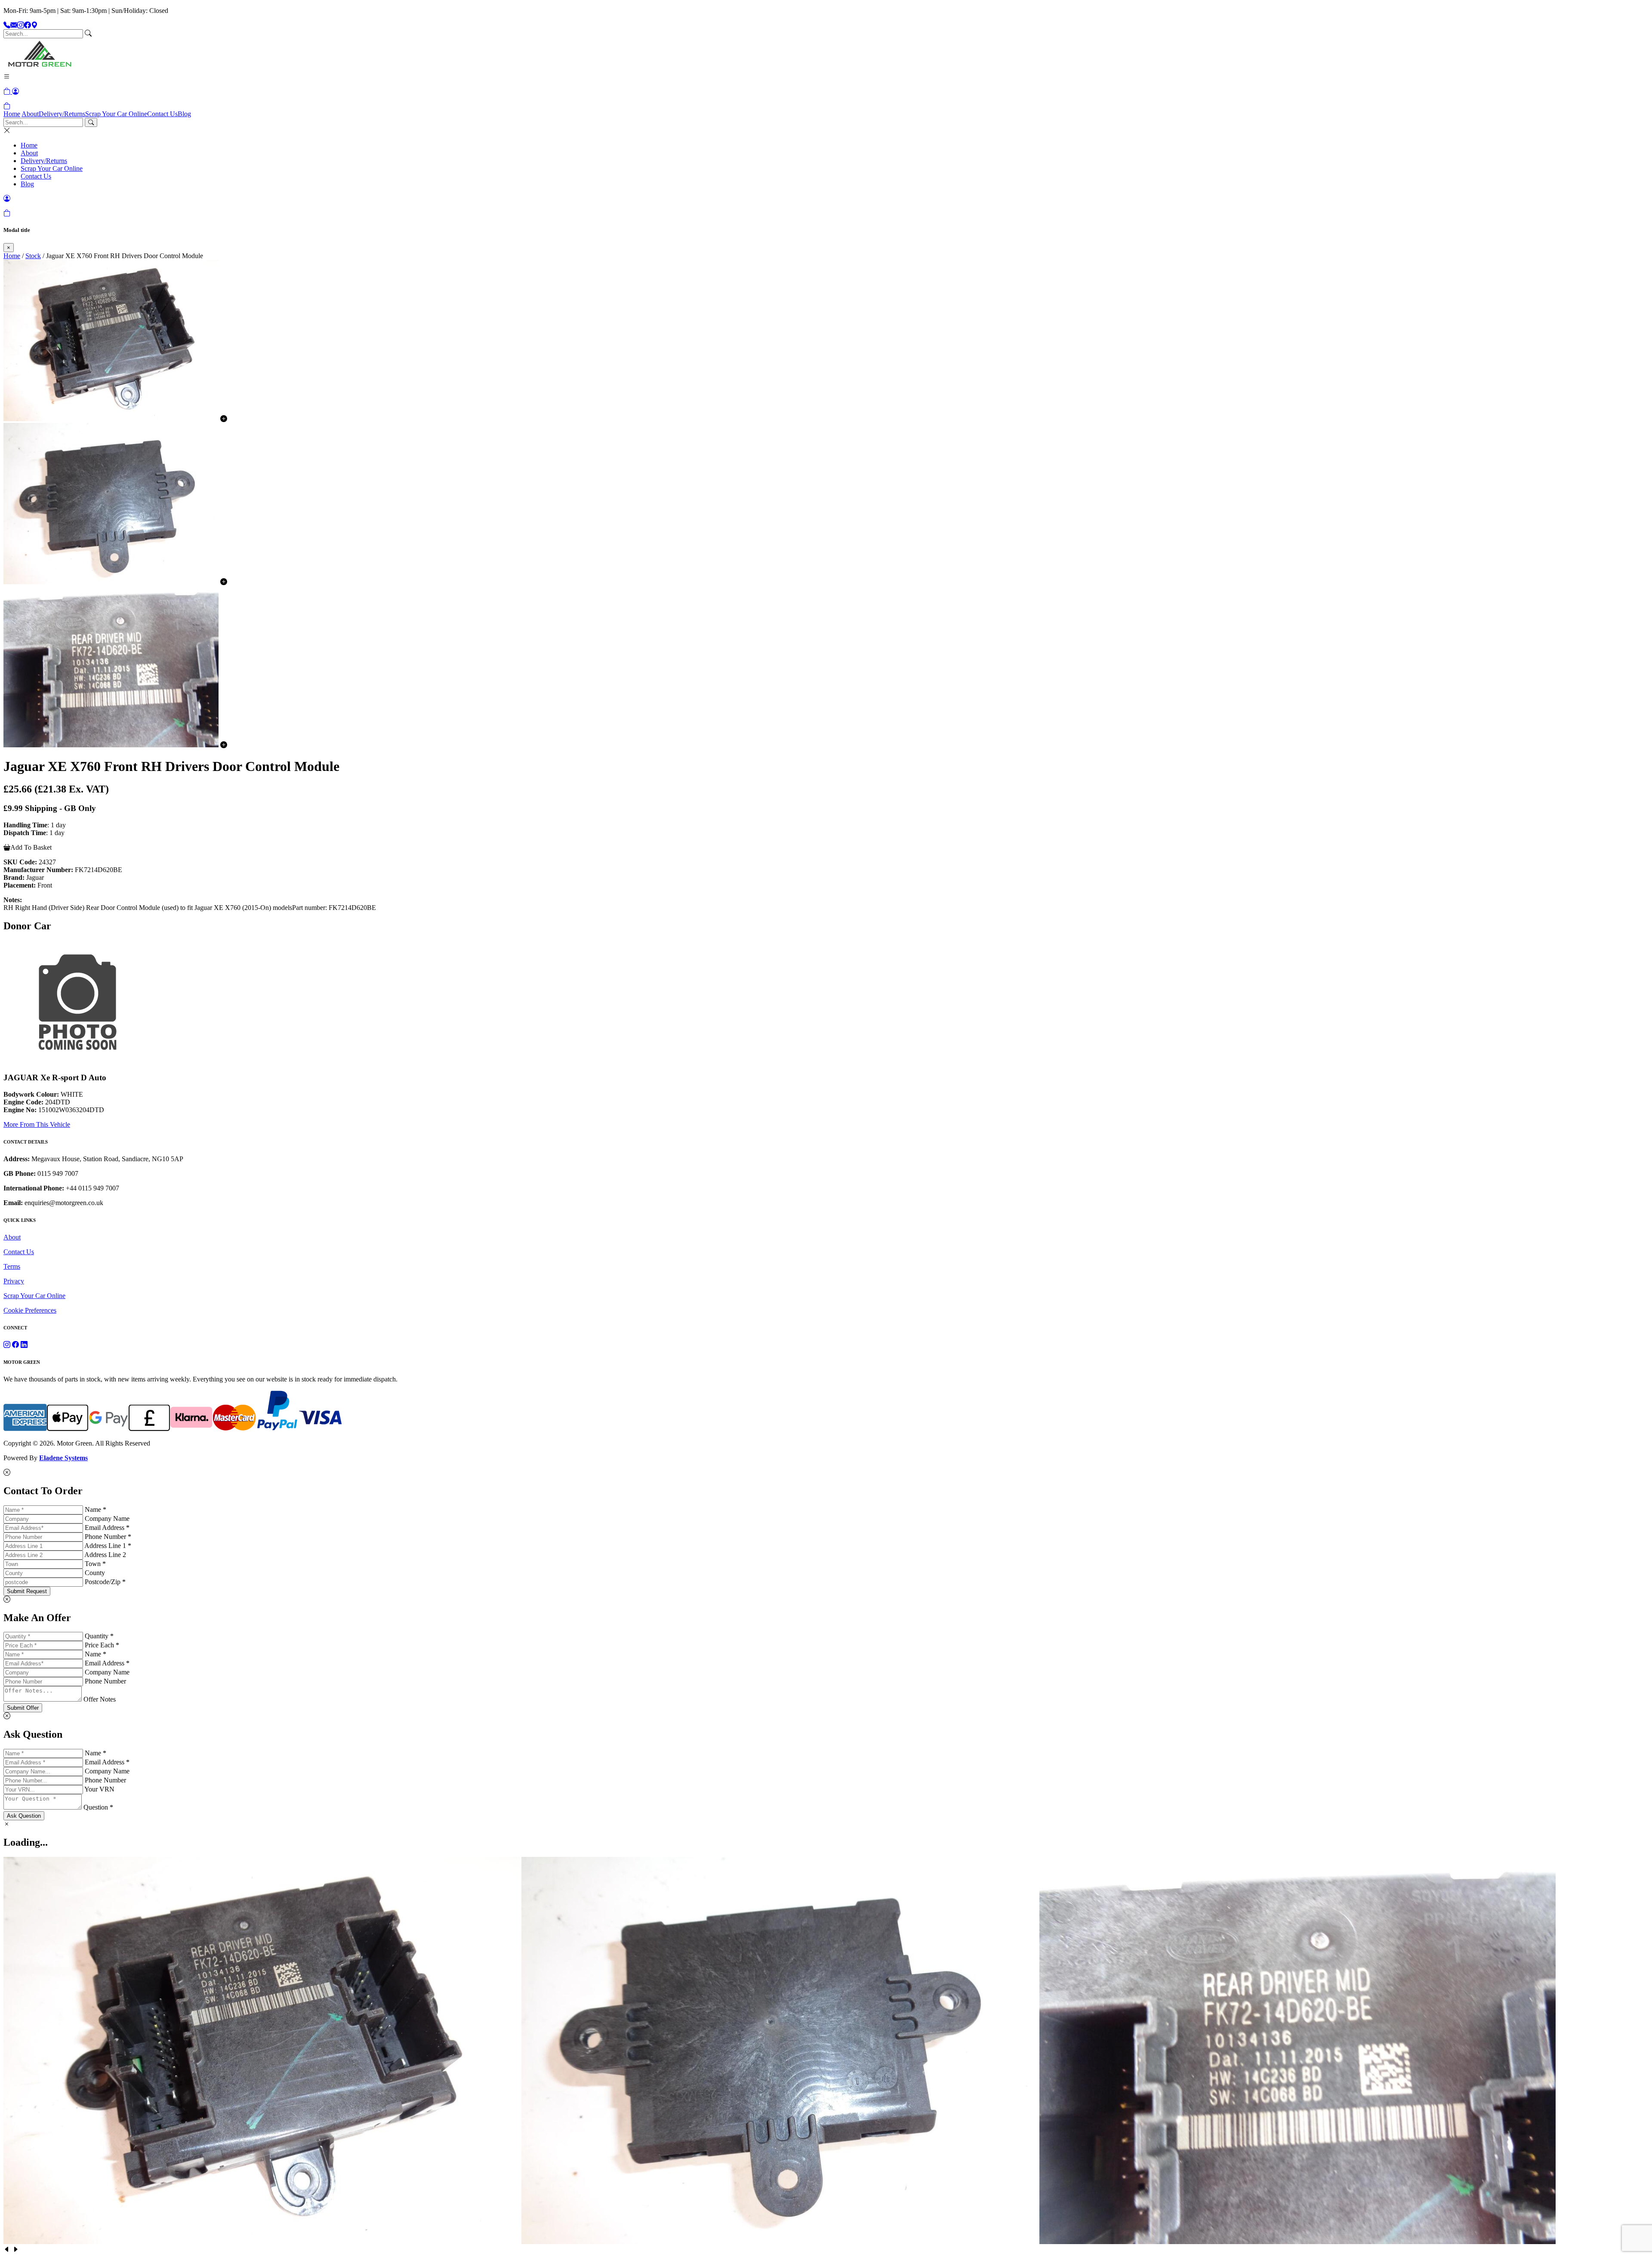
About (30, 114)
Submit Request (27, 1591)
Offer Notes (100, 1699)
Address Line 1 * (108, 1546)
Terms (12, 1266)
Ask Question (24, 1816)
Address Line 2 (105, 1555)
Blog (184, 114)
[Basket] (7, 106)
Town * (95, 1564)
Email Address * (107, 1528)
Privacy (14, 1281)
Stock (33, 256)
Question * (98, 1807)
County (95, 1573)
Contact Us (162, 114)
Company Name (107, 1519)
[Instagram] (21, 25)
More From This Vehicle (37, 1124)
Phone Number (105, 1681)
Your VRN (99, 1789)
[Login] (15, 91)
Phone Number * (108, 1537)
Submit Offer (23, 1708)
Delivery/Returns (62, 114)
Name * (96, 1509)
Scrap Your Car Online (116, 114)
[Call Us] (7, 25)
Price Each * (102, 1645)
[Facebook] (28, 25)
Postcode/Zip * (105, 1582)
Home (12, 114)
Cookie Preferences (30, 1310)
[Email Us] (14, 25)
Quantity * (99, 1636)
